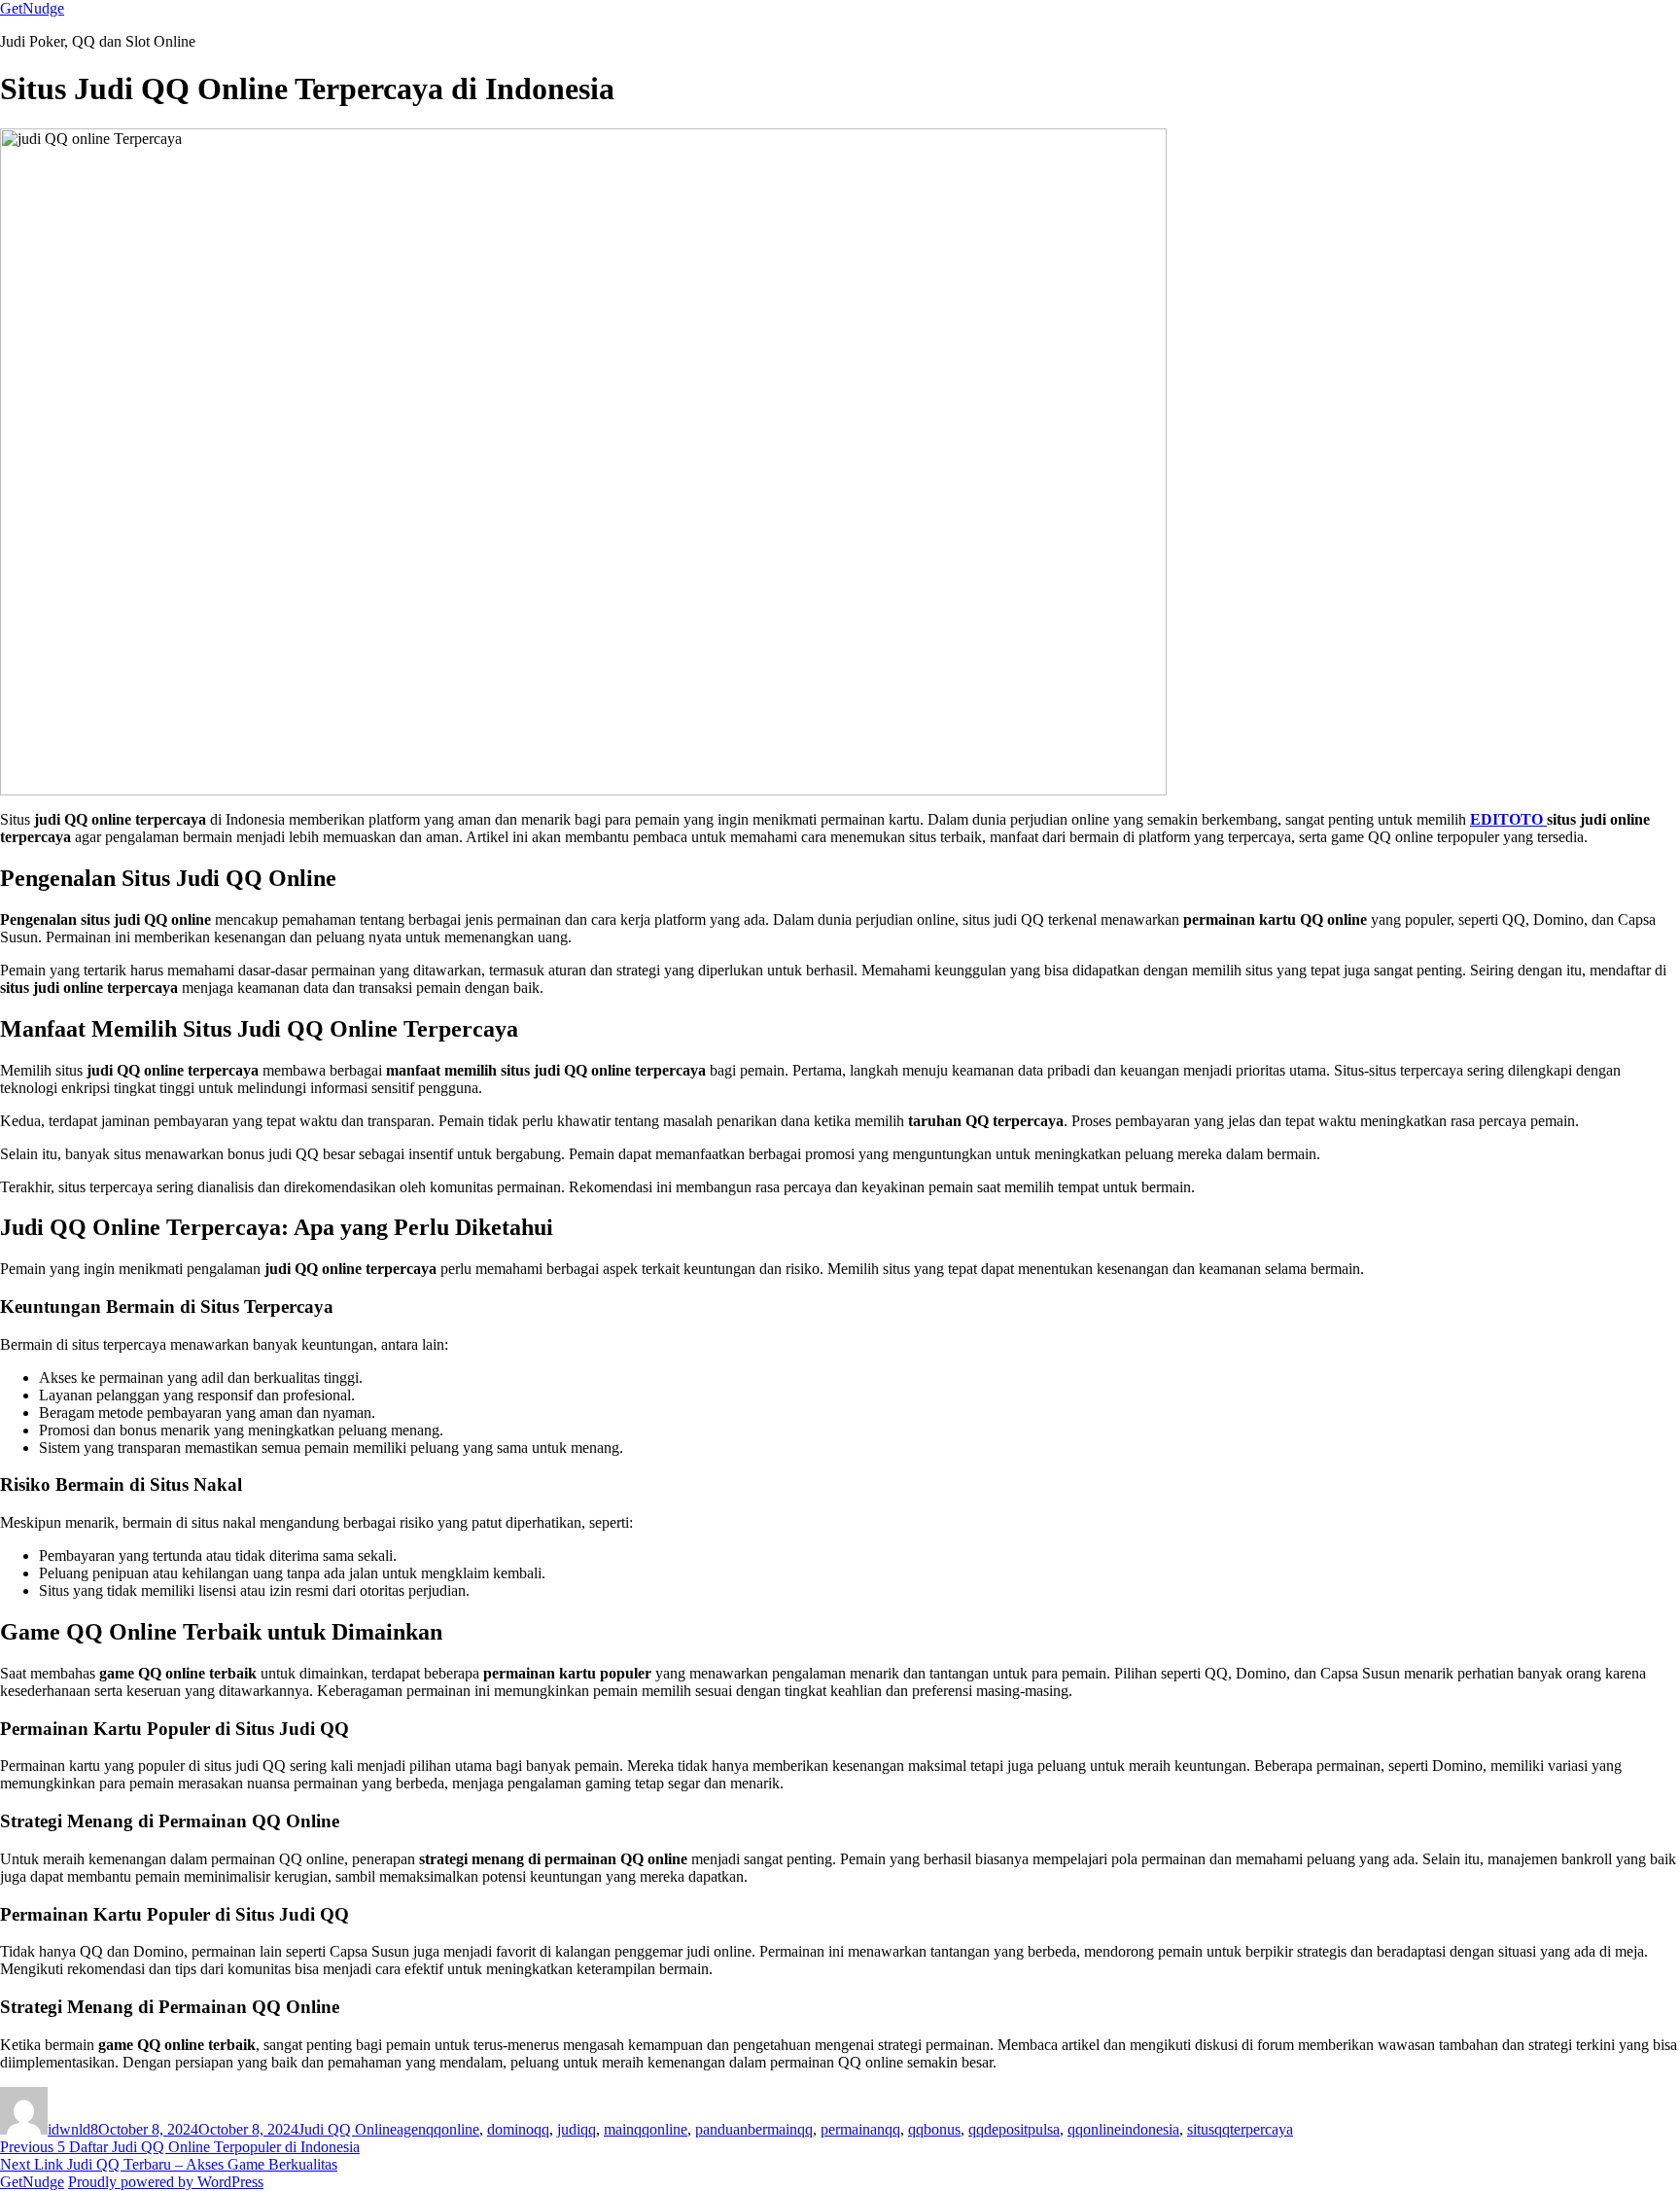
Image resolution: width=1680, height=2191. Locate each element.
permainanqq (860, 2129)
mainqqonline (646, 2129)
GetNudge (32, 8)
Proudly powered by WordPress (166, 2182)
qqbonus (934, 2129)
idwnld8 (73, 2129)
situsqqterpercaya (1240, 2129)
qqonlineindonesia (1123, 2129)
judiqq (577, 2129)
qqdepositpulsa (1014, 2129)
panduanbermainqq (754, 2129)
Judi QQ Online (348, 2129)
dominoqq (518, 2129)
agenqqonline (438, 2129)
